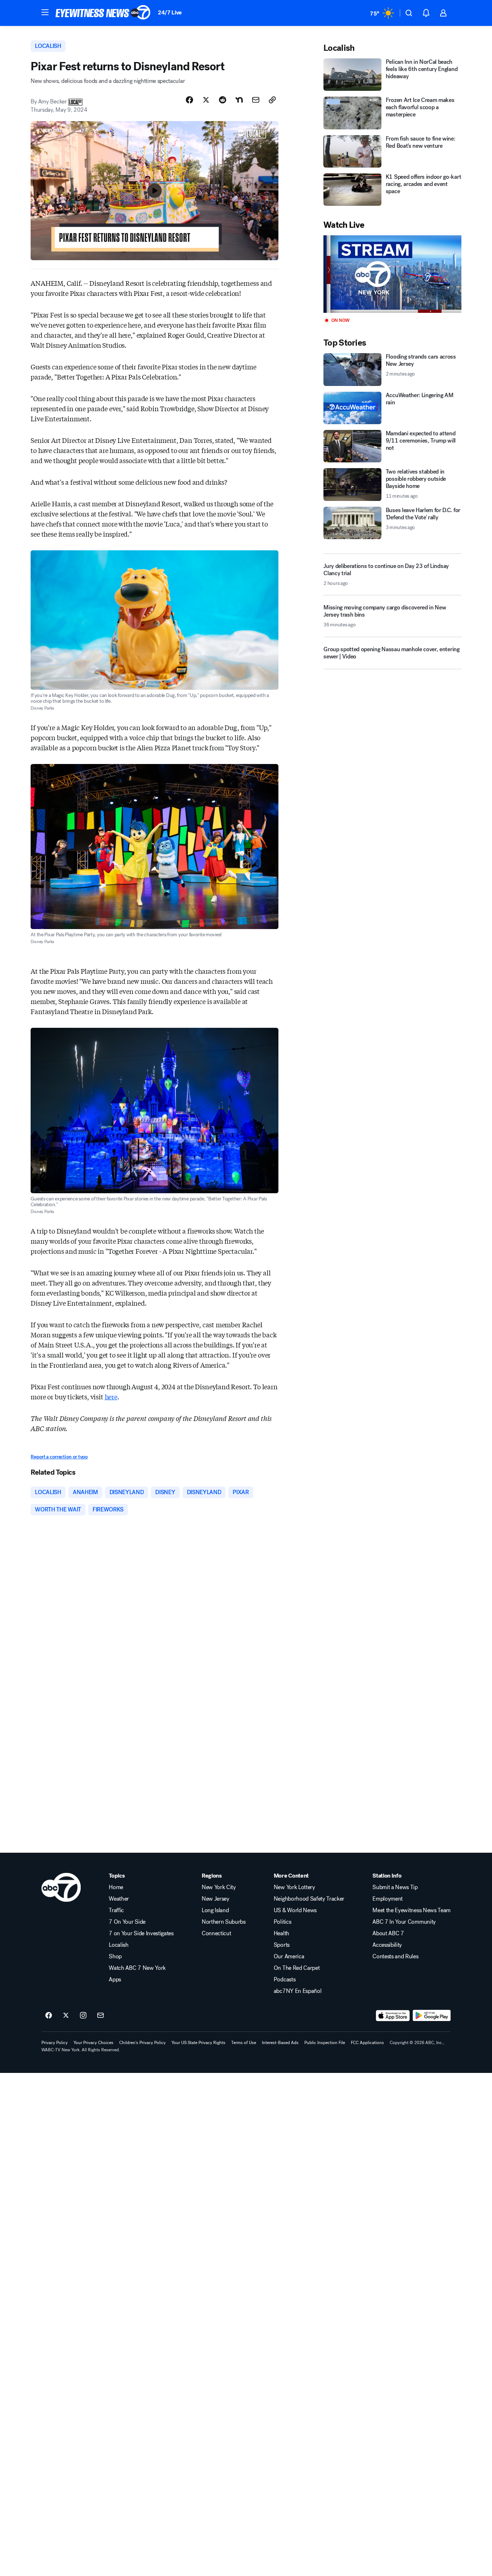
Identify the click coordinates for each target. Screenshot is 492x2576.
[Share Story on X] (206, 100)
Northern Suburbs (224, 1922)
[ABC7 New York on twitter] (66, 2016)
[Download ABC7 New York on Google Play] (432, 2016)
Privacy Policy (55, 2043)
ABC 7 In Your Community (404, 1922)
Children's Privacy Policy (142, 2043)
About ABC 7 (388, 1933)
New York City (219, 1887)
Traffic (116, 1910)
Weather (119, 1899)
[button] (45, 12)
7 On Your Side (127, 1922)
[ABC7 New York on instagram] (83, 2016)
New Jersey (216, 1899)
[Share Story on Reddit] (223, 100)
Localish (118, 1945)
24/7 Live (170, 12)
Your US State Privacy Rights (198, 2043)
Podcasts (285, 1980)
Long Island (215, 1910)
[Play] (392, 274)
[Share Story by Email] (256, 100)
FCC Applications (367, 2043)
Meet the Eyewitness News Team (412, 1910)
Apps (115, 1980)
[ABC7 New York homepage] (103, 13)
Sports (282, 1945)
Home (116, 1887)
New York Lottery (294, 1887)
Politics (282, 1922)
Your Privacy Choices (93, 2043)
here (111, 1396)
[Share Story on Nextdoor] (239, 100)
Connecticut (216, 1933)
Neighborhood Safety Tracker (309, 1899)
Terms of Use (244, 2043)
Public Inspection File (325, 2043)
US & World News (295, 1910)
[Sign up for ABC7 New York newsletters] (100, 2016)
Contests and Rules (395, 1957)
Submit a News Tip (395, 1887)
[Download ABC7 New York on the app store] (393, 2016)
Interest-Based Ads (280, 2043)
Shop (115, 1957)
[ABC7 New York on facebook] (49, 2016)
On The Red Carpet (297, 1968)
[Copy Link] (272, 100)
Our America (289, 1957)
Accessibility (387, 1945)
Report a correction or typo (59, 1457)
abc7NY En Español (298, 1991)
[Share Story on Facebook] (189, 100)
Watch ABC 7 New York (137, 1968)
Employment (388, 1899)
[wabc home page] (61, 1887)
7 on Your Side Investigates (141, 1933)
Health (281, 1933)
